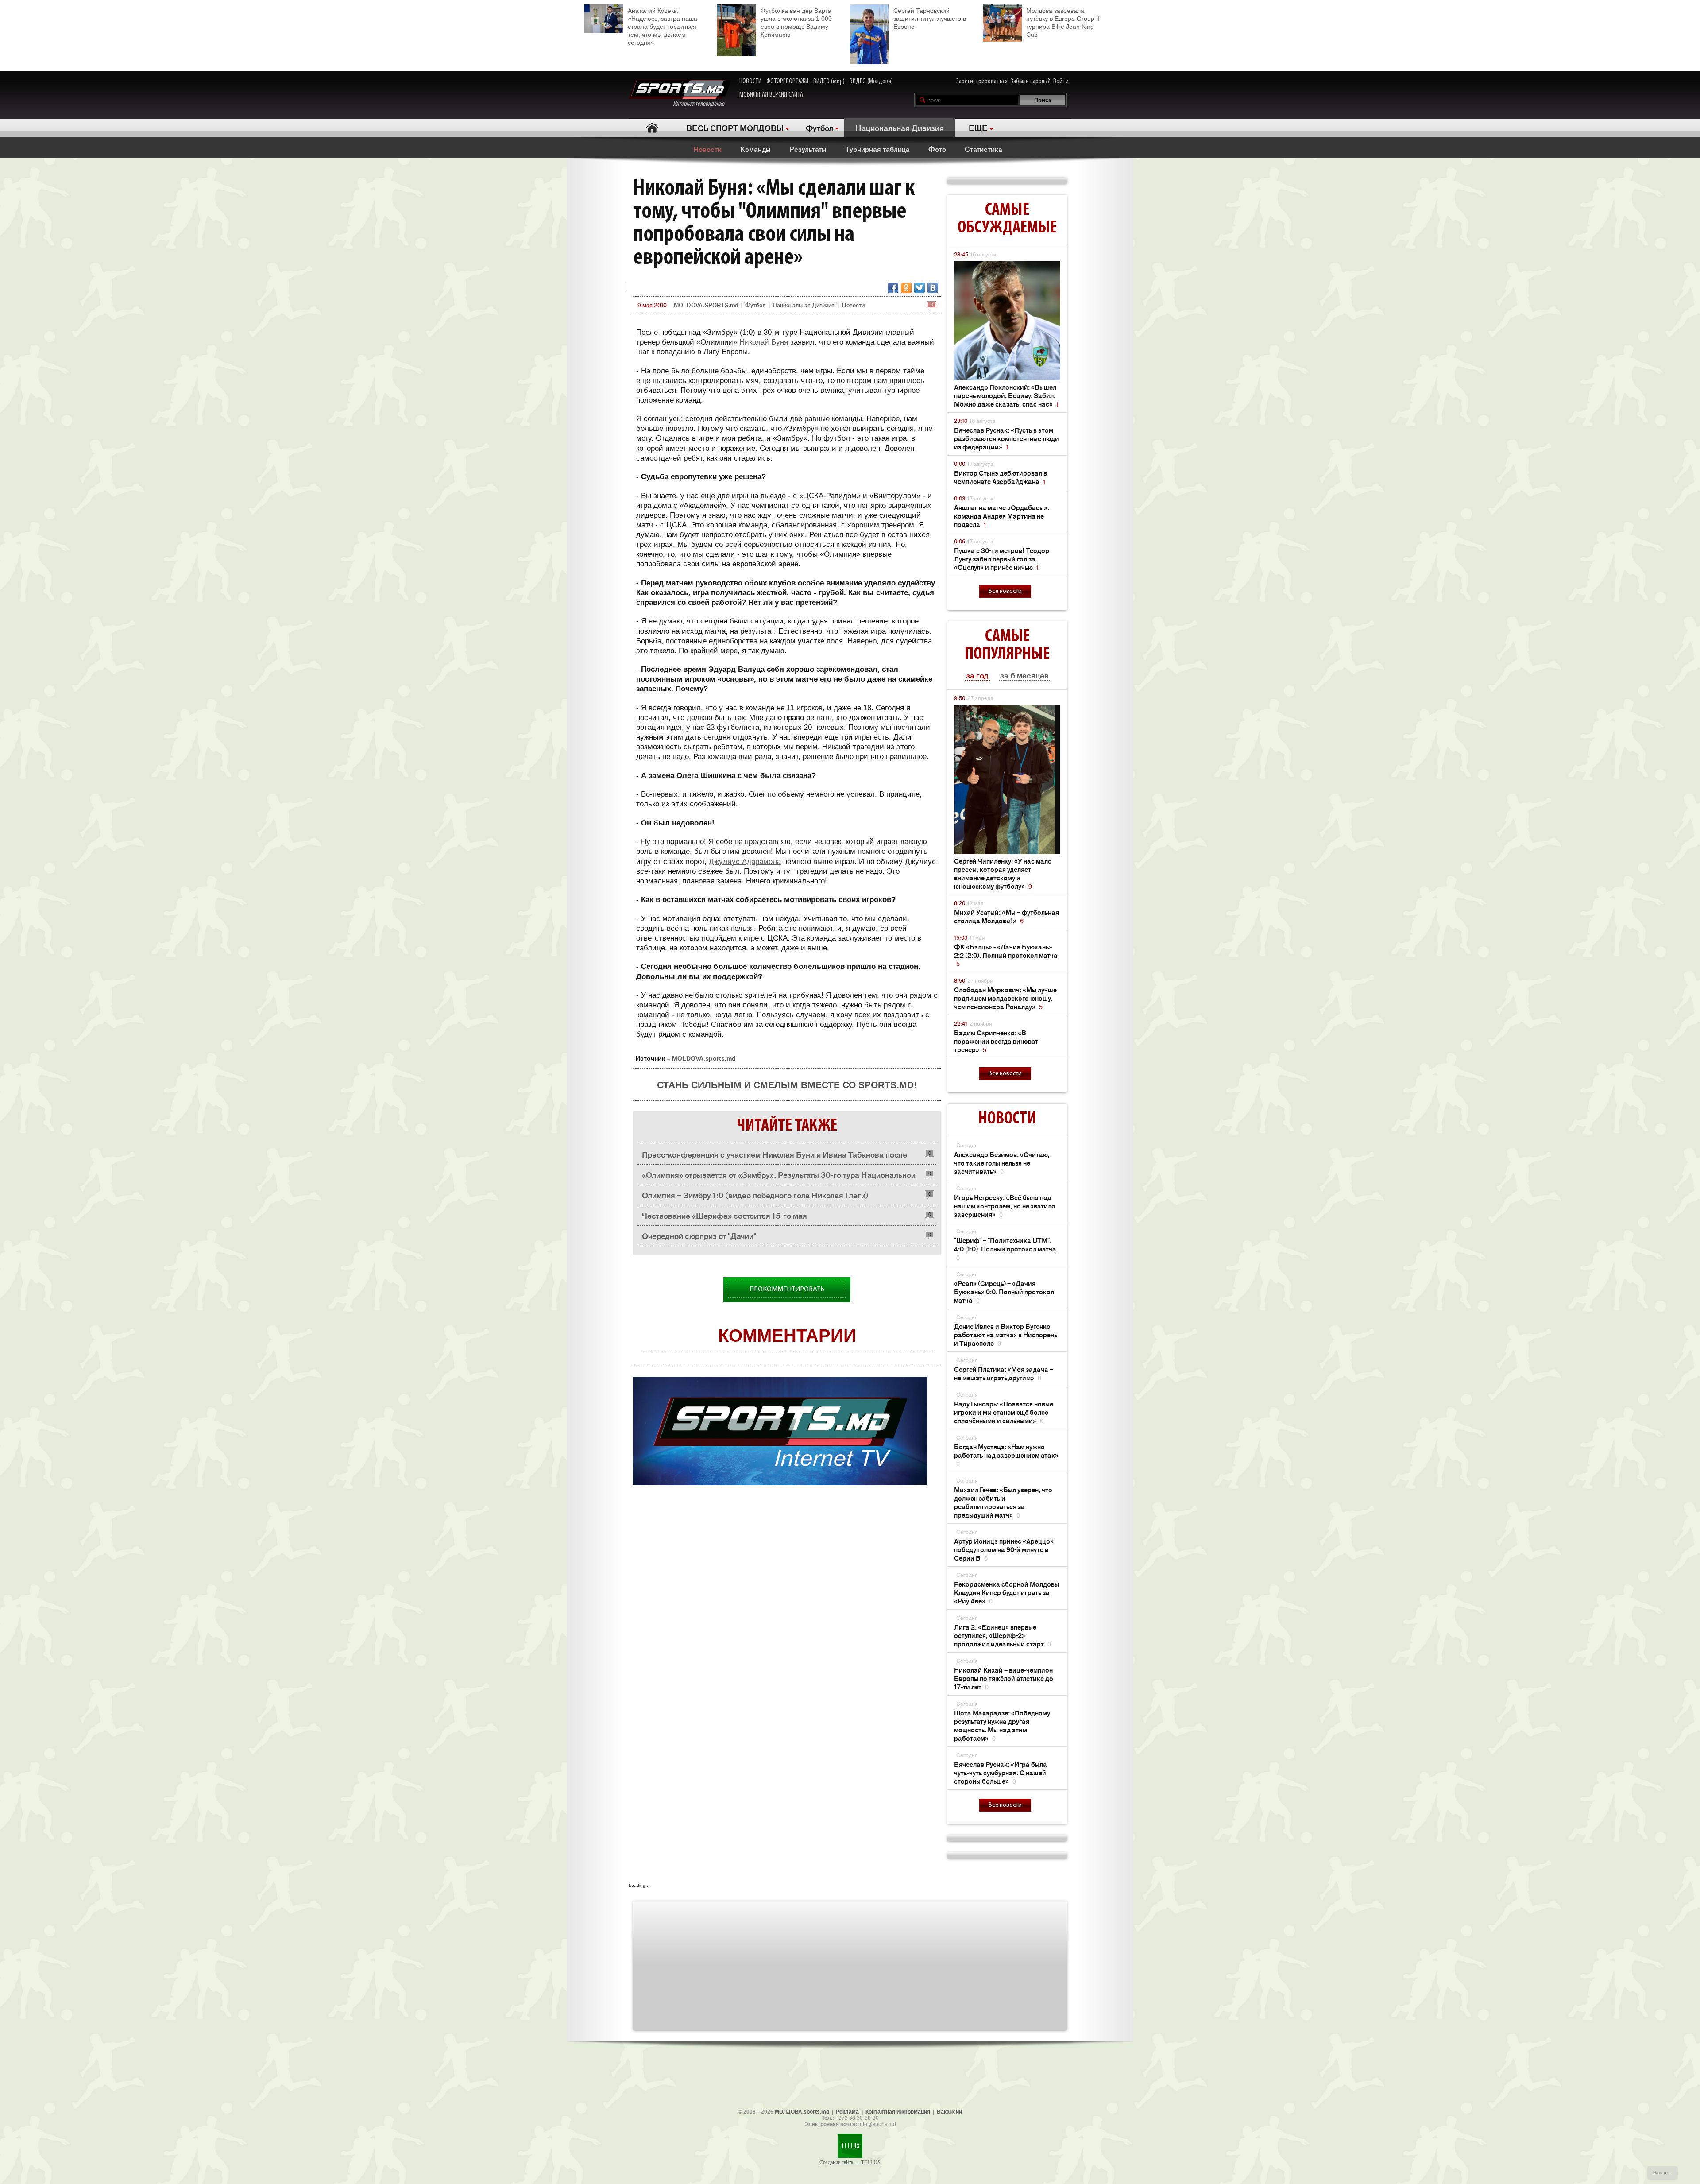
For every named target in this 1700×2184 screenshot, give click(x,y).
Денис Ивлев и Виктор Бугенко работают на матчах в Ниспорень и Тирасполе (1006, 1334)
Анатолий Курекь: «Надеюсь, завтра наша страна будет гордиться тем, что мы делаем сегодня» (663, 27)
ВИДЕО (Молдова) (871, 81)
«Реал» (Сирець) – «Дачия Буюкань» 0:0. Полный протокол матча (1004, 1291)
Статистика (983, 149)
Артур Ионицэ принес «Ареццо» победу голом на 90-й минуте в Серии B (1004, 1549)
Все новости (1005, 591)
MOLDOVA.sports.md (704, 1058)
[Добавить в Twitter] (920, 288)
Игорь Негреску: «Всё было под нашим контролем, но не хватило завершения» (1005, 1206)
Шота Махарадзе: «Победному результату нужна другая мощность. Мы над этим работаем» (1002, 1725)
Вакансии (949, 2112)
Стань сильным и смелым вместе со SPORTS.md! (787, 1085)
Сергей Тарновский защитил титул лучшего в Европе (930, 19)
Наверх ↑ (1663, 2173)
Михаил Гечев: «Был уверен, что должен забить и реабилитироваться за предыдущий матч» (1003, 1502)
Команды (755, 149)
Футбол (819, 128)
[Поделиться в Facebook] (893, 288)
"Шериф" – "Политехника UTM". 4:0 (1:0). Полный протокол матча (1005, 1249)
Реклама (847, 2112)
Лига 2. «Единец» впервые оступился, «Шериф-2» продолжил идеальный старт (1003, 1635)
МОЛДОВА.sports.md (802, 2112)
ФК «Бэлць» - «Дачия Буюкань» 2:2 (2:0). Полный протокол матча (1006, 955)
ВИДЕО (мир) (829, 81)
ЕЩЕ (978, 128)
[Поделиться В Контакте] (933, 288)
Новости (707, 149)
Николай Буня (764, 342)
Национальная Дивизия (900, 128)
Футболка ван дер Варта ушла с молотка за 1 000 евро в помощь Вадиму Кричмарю (796, 23)
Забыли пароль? (1030, 81)
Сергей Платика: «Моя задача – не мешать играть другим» (1004, 1373)
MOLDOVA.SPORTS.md (706, 305)
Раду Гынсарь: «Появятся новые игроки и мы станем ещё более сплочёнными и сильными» (1004, 1412)
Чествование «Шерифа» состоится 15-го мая (724, 1215)
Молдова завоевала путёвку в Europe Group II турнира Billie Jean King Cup (1063, 23)
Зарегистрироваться (982, 81)
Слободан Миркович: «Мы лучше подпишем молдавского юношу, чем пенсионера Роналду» (1005, 998)
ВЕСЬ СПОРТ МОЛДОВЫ (735, 128)
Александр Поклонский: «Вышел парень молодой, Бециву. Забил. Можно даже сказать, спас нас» (1006, 395)
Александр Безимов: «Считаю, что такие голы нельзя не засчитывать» (1002, 1163)
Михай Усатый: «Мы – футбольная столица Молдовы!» (1006, 916)
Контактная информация (898, 2112)
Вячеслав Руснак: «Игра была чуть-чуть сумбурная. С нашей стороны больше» (1001, 1772)
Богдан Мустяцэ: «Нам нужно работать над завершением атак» (1006, 1455)
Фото (937, 149)
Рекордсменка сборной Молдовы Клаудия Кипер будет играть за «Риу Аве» (1006, 1592)
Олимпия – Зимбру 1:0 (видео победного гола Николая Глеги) (755, 1195)
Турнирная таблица (877, 149)
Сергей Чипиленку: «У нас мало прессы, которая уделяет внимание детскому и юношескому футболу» (1003, 873)
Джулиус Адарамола (745, 862)
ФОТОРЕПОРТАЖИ (787, 81)
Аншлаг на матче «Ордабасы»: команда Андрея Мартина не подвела (1002, 516)
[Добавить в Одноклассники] (906, 288)
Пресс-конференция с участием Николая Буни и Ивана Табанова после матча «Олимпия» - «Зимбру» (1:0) (775, 1156)
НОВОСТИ (750, 81)
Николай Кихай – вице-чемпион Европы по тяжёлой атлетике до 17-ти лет (1004, 1678)
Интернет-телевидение (702, 104)
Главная (652, 128)
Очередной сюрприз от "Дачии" (699, 1235)
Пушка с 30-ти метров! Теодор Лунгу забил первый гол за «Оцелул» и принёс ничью (1002, 559)
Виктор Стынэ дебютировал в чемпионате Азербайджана (1001, 477)
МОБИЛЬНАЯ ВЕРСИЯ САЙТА (771, 95)
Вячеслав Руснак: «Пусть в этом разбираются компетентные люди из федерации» (1006, 438)
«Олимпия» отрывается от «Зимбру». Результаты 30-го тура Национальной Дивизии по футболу (779, 1177)
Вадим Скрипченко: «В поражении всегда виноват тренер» (996, 1041)
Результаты (808, 149)
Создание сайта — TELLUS (850, 2162)
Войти (1061, 81)
